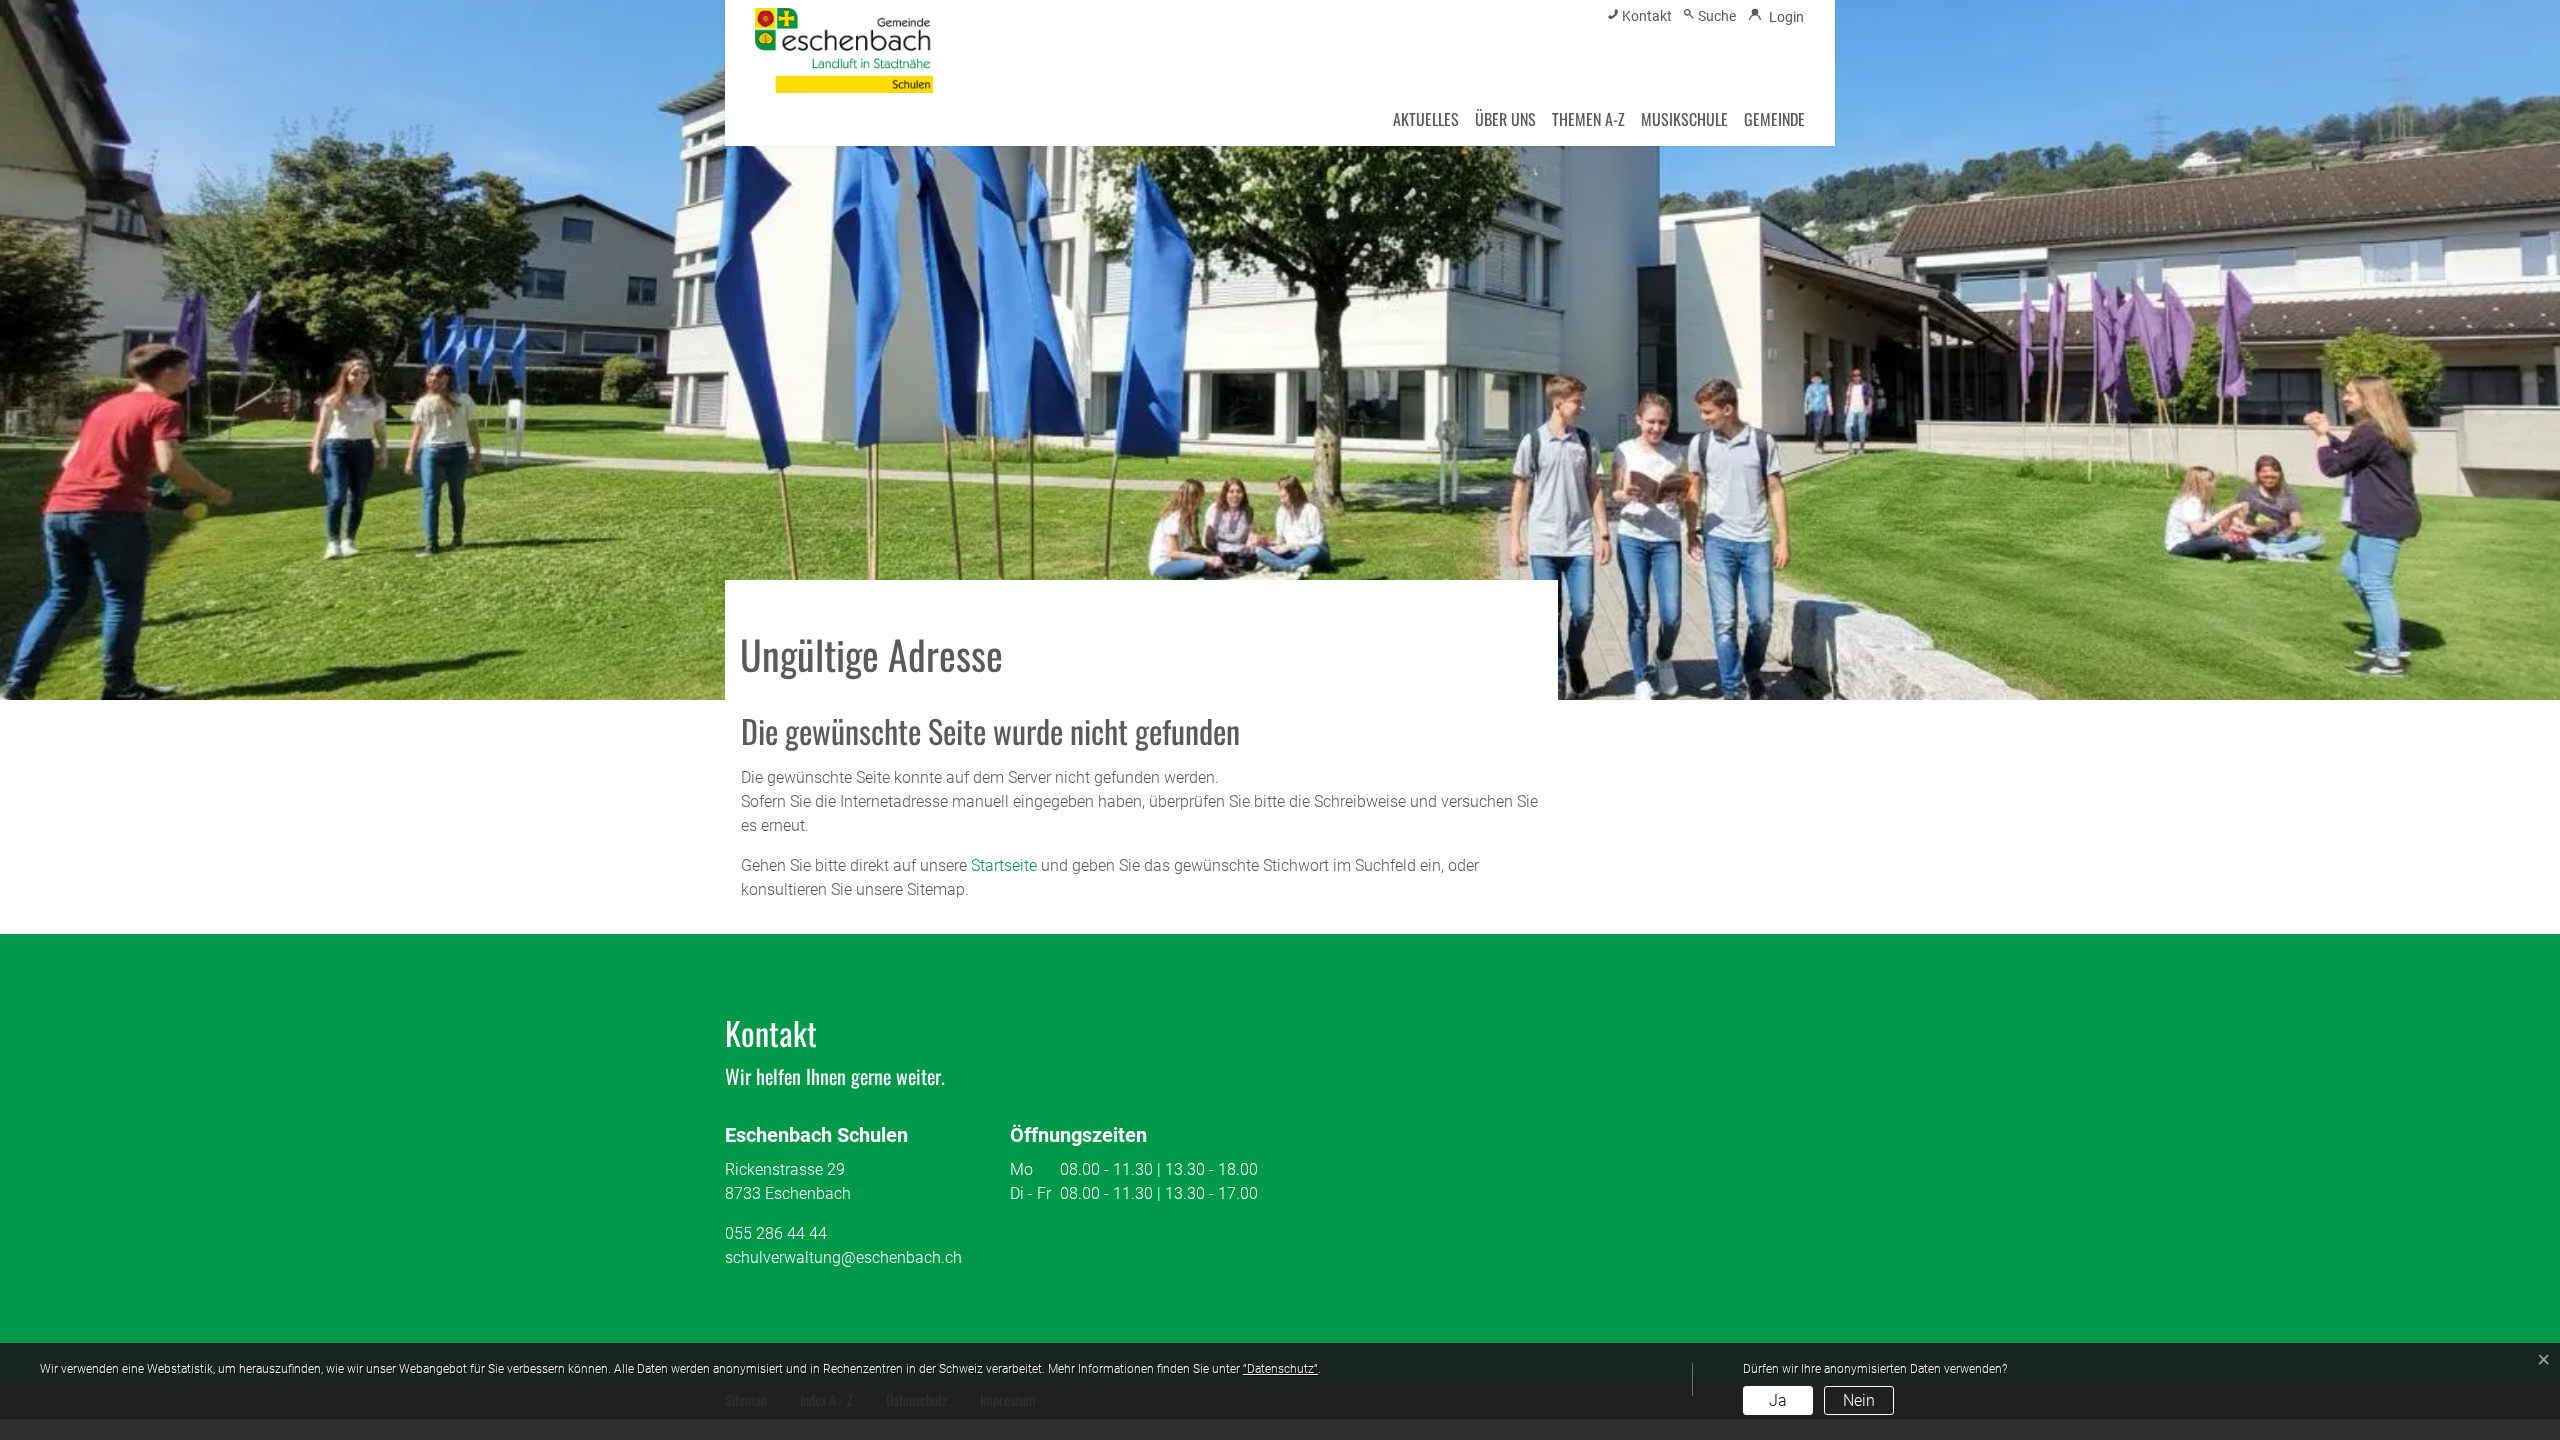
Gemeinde (1774, 119)
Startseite (1004, 865)
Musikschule (1684, 119)
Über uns (1505, 119)
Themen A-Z (1588, 119)
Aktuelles (1426, 119)
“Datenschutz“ (1280, 1369)
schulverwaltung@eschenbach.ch (843, 1257)
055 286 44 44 (776, 1233)
